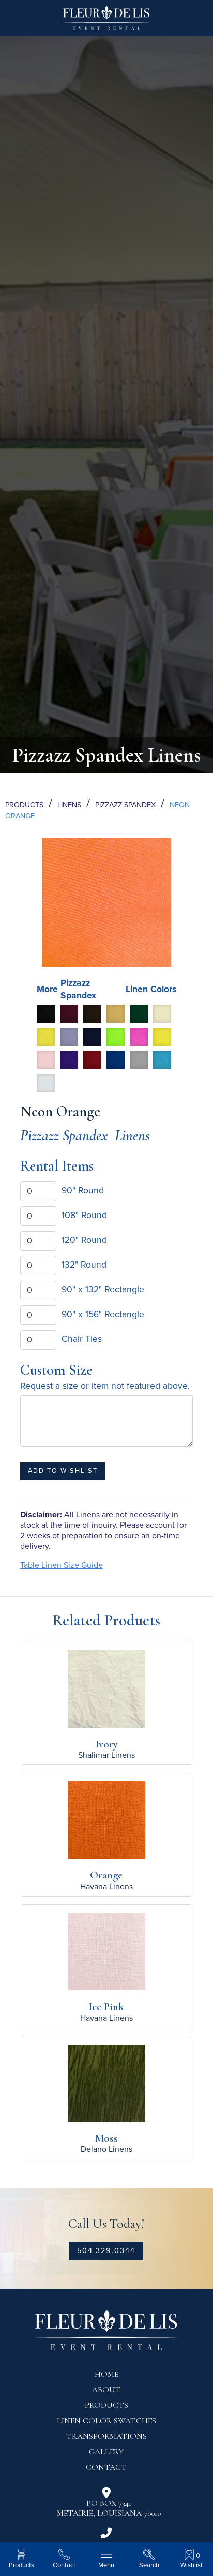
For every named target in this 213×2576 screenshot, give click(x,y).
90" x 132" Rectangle (103, 1290)
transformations (106, 2436)
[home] (106, 22)
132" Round (84, 1265)
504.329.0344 (106, 2251)
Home (106, 2374)
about (106, 2390)
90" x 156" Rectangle (103, 1314)
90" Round (83, 1190)
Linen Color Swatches (106, 2421)
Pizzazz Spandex (125, 805)
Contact (106, 2467)
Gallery (106, 2452)
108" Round (84, 1215)
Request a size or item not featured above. (105, 1386)
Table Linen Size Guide (62, 1565)
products (106, 2405)
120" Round (84, 1240)
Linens (69, 805)
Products (24, 805)
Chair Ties (82, 1339)
